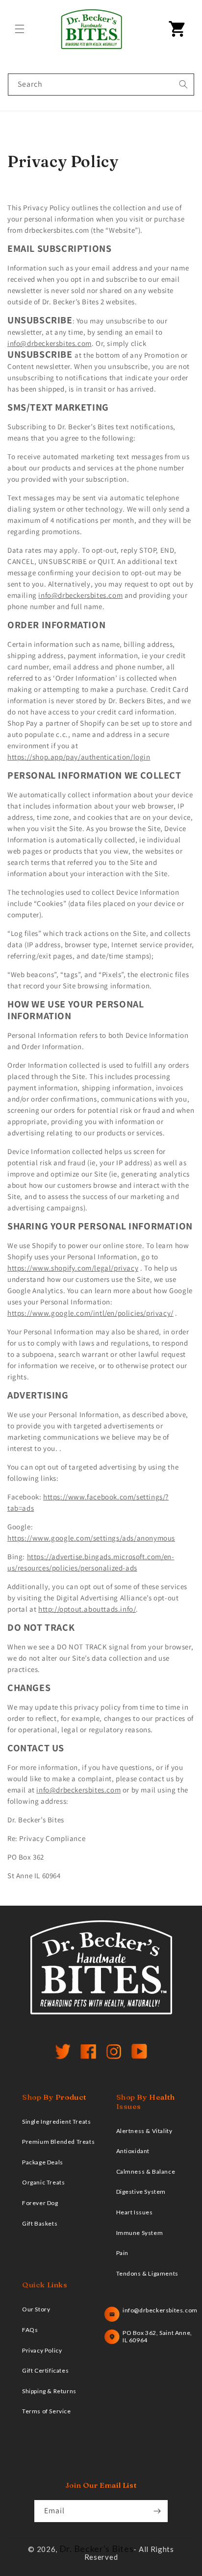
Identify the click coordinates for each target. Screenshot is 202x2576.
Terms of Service (47, 2411)
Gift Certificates (45, 2370)
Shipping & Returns (49, 2391)
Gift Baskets (40, 2223)
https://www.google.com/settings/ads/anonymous (91, 1538)
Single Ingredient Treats (56, 2122)
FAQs (30, 2330)
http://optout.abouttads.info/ (87, 1609)
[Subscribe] (157, 2511)
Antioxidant (133, 2151)
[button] (20, 29)
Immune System (140, 2233)
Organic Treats (43, 2182)
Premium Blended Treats (58, 2142)
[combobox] (101, 85)
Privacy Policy (42, 2350)
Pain (122, 2253)
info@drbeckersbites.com (50, 343)
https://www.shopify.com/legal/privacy (73, 1268)
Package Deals (43, 2162)
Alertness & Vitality (144, 2131)
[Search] (183, 84)
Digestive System (141, 2192)
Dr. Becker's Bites (97, 2549)
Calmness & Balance (146, 2171)
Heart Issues (135, 2212)
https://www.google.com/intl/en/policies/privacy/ (90, 1313)
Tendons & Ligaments (147, 2273)
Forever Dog (40, 2203)
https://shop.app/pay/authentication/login (79, 757)
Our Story (36, 2309)
